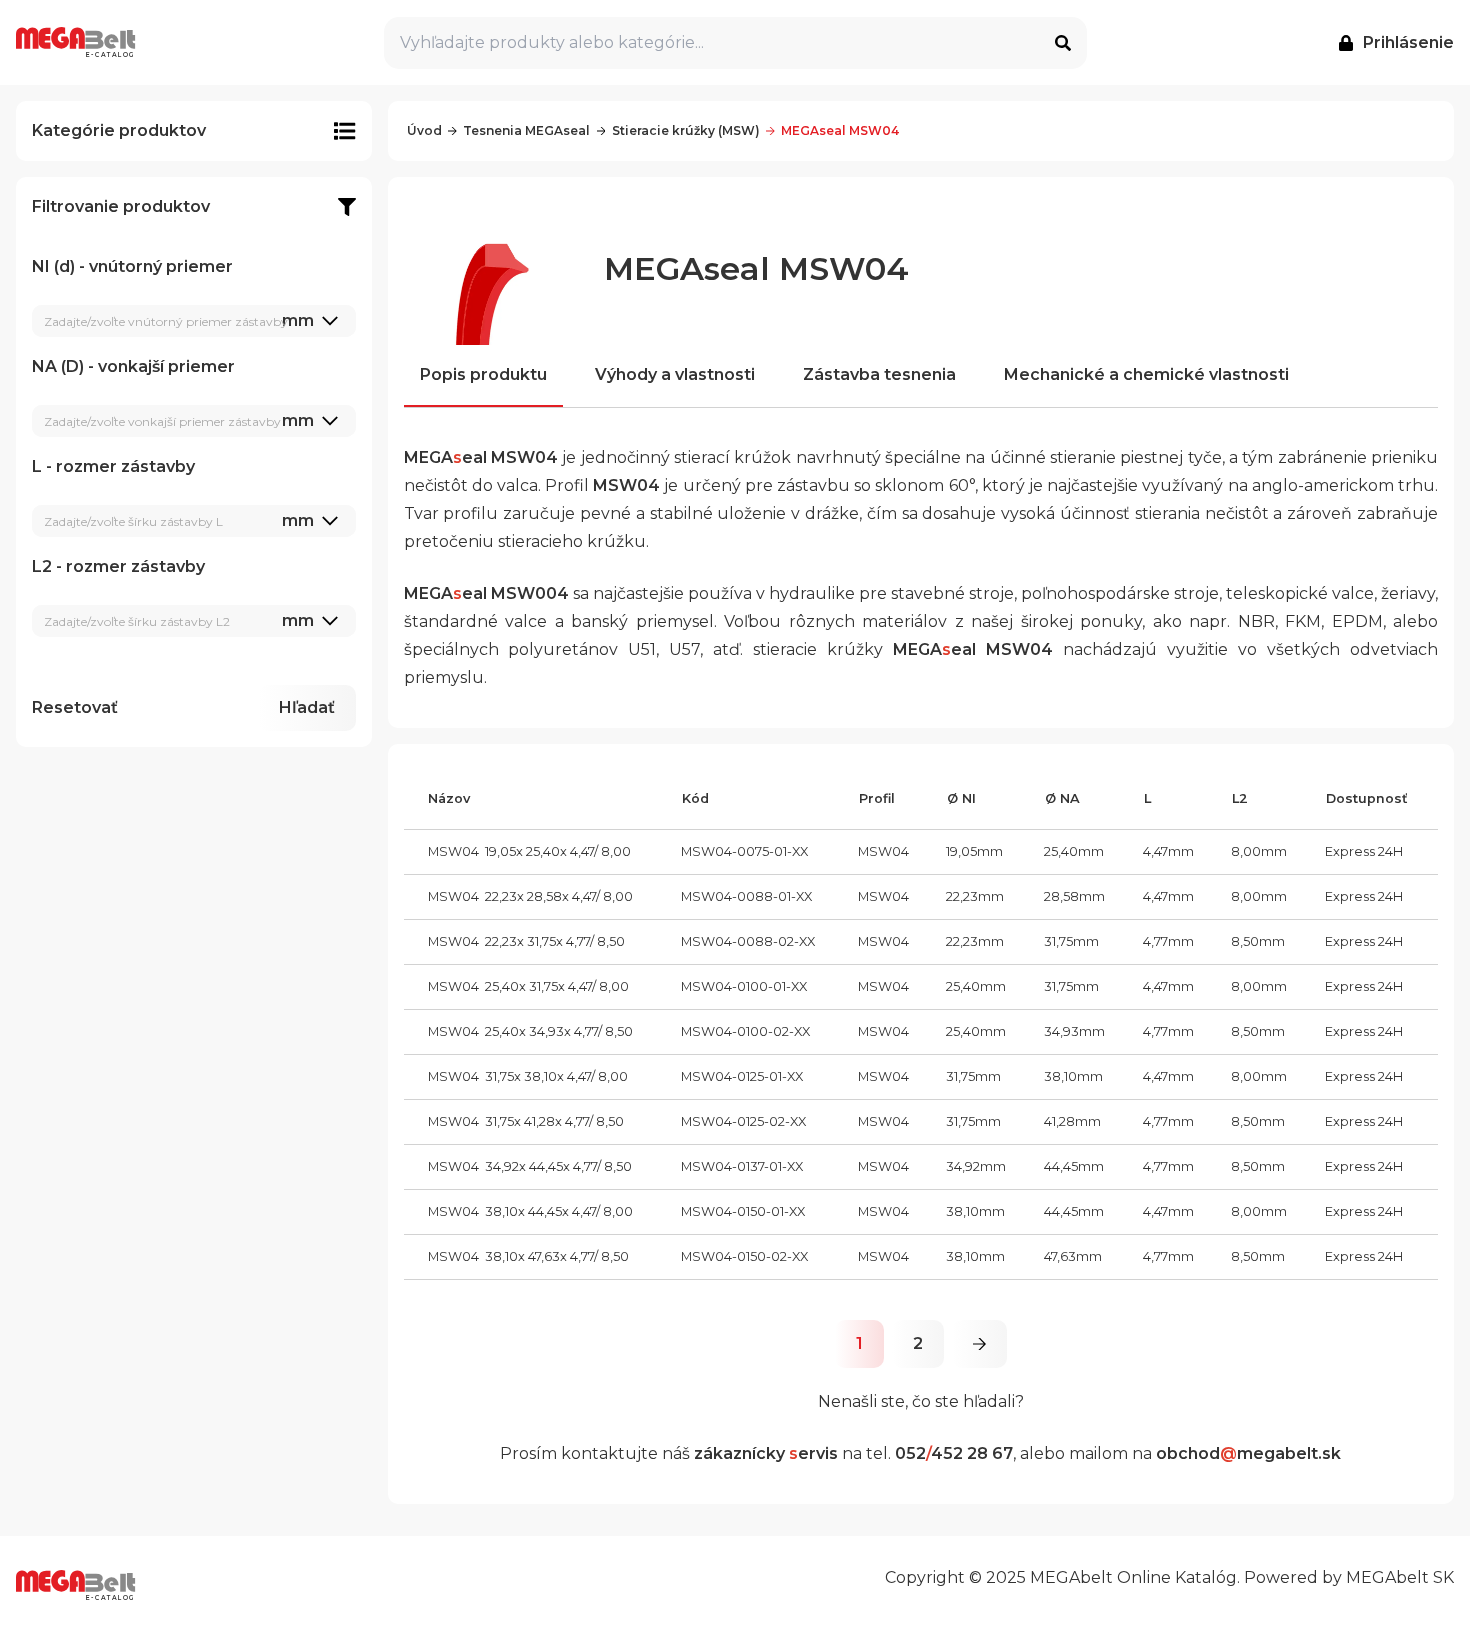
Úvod (424, 130)
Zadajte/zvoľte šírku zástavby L (133, 521)
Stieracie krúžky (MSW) (686, 130)
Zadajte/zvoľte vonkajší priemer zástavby (162, 421)
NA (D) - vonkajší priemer (173, 393)
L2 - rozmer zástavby (173, 593)
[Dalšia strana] (979, 1344)
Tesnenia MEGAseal (526, 130)
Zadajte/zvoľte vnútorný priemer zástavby (166, 321)
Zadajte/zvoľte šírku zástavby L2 (137, 621)
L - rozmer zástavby (173, 493)
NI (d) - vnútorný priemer (173, 293)
